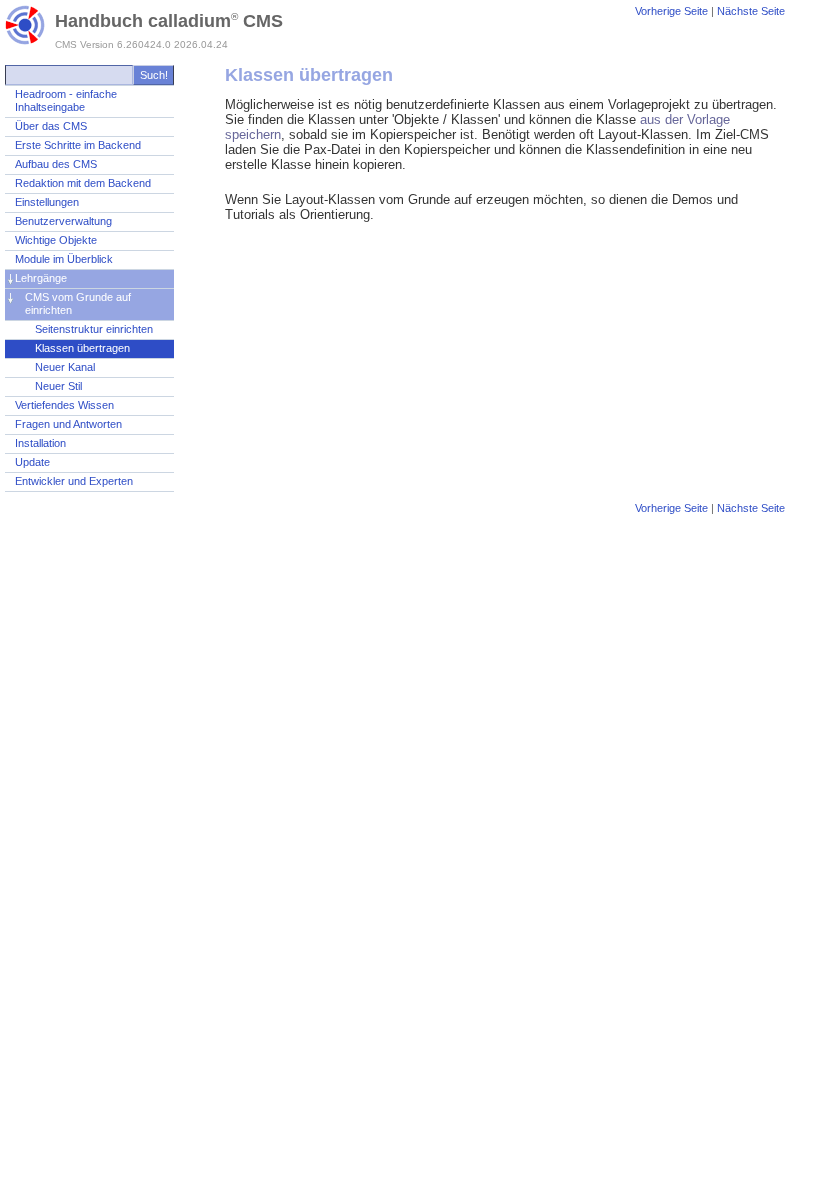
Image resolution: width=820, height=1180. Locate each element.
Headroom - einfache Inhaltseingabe (66, 100)
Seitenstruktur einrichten (94, 329)
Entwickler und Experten (74, 481)
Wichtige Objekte (56, 240)
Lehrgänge (41, 278)
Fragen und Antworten (68, 424)
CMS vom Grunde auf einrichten (78, 303)
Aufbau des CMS (56, 164)
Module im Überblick (64, 259)
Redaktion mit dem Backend (83, 183)
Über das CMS (51, 126)
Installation (40, 443)
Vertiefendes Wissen (64, 405)
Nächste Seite (751, 11)
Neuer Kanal (65, 367)
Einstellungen (47, 202)
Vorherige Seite (671, 11)
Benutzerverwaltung (63, 221)
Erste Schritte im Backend (78, 145)
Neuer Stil (58, 386)
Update (32, 462)
